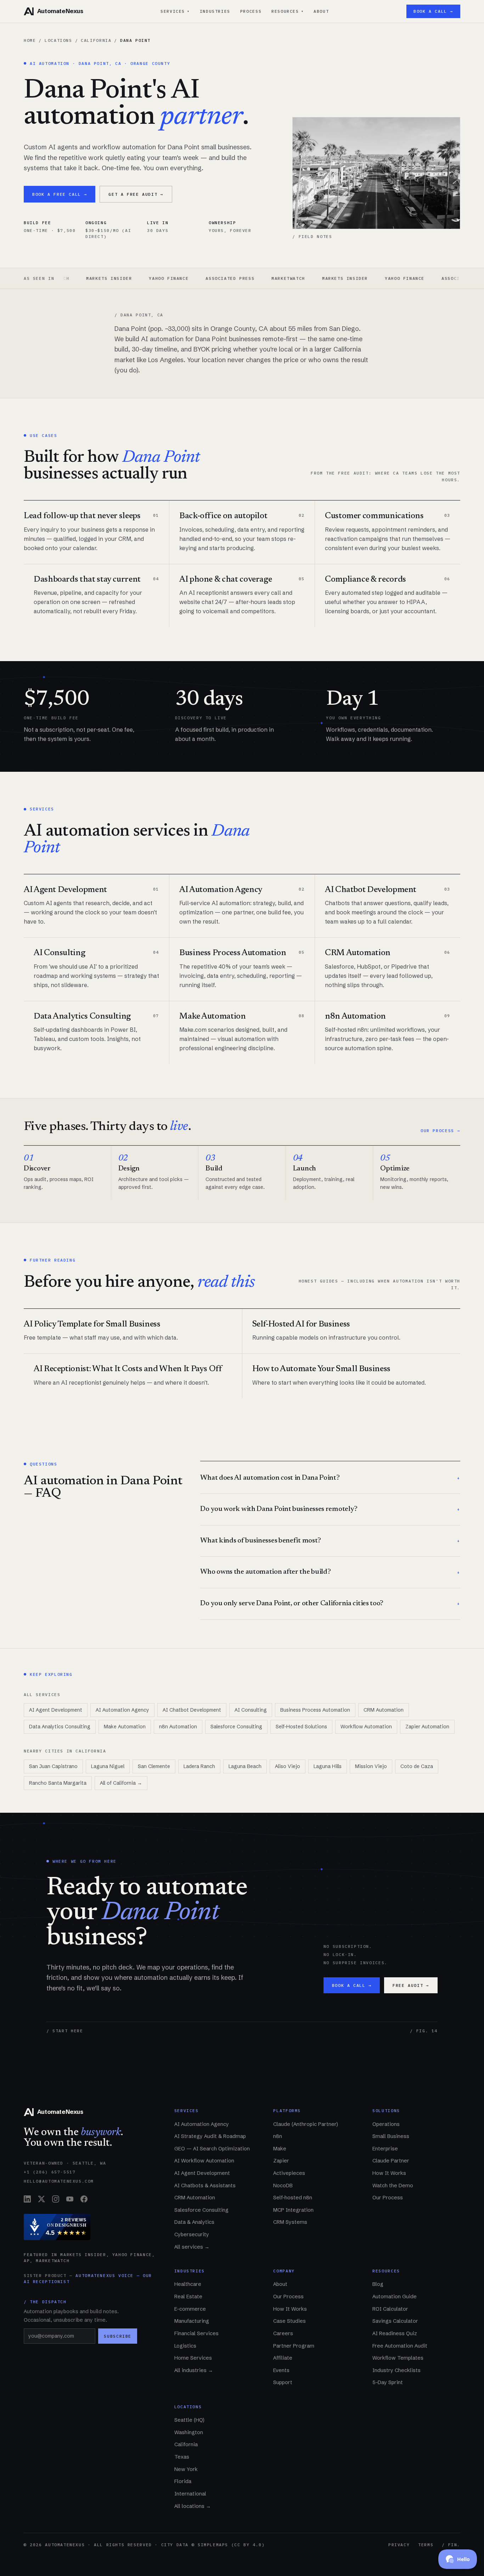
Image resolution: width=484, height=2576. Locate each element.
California (96, 40)
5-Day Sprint (388, 2382)
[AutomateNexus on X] (41, 2199)
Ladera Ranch (199, 1766)
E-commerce (190, 2309)
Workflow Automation (366, 1727)
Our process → (440, 1131)
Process (251, 11)
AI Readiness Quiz (395, 2333)
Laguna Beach (245, 1766)
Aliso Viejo (288, 1766)
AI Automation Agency (122, 1710)
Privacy (399, 2545)
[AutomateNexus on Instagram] (56, 2199)
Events (281, 2370)
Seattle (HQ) (189, 2420)
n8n (278, 2136)
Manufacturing (192, 2321)
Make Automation (125, 1727)
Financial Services (196, 2333)
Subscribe (118, 2336)
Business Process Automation (315, 1710)
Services (175, 11)
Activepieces (289, 2173)
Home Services (193, 2358)
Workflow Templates (398, 2358)
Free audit (411, 1985)
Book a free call (60, 194)
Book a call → (433, 11)
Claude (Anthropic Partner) (306, 2124)
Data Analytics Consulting (60, 1727)
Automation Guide (395, 2297)
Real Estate (188, 2297)
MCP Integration (293, 2210)
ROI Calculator (390, 2309)
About (321, 11)
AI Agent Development (56, 1710)
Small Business (391, 2136)
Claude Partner (391, 2161)
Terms (426, 2545)
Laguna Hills (328, 1766)
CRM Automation (384, 1710)
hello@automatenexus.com (59, 2181)
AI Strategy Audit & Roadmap (210, 2136)
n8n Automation (178, 1727)
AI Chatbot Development (192, 1710)
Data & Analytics (194, 2222)
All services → (192, 2247)
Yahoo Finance (121, 278)
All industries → (194, 2370)
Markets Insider (297, 278)
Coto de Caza (417, 1766)
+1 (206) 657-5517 (50, 2172)
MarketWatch (241, 278)
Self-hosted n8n (293, 2198)
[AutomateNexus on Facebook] (84, 2199)
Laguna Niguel (108, 1766)
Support (283, 2382)
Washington (189, 2432)
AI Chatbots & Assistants (205, 2186)
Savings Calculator (395, 2321)
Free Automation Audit (400, 2346)
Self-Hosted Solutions (301, 1727)
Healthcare (188, 2284)
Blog (378, 2284)
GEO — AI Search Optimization (212, 2149)
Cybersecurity (192, 2234)
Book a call (352, 1985)
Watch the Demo (393, 2186)
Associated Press (182, 278)
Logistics (185, 2346)
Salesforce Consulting (236, 1727)
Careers (283, 2333)
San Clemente (154, 1766)
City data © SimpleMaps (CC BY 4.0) (213, 2545)
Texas (182, 2457)
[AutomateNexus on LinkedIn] (27, 2199)
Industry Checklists (396, 2370)
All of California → (121, 1783)
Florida (183, 2481)
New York (186, 2469)
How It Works (389, 2173)
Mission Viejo (371, 1766)
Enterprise (385, 2149)
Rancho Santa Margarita (58, 1783)
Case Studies (289, 2321)
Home (30, 40)
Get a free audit (136, 194)
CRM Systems (290, 2222)
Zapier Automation (427, 1727)
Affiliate (283, 2358)
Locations (58, 40)
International (190, 2494)
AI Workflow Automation (204, 2161)
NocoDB (283, 2186)
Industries (215, 11)
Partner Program (294, 2346)
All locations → (193, 2506)
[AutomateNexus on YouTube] (70, 2199)
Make (280, 2149)
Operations (386, 2124)
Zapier (281, 2161)
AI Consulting (251, 1710)
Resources (288, 11)
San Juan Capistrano (53, 1766)
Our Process (388, 2198)
